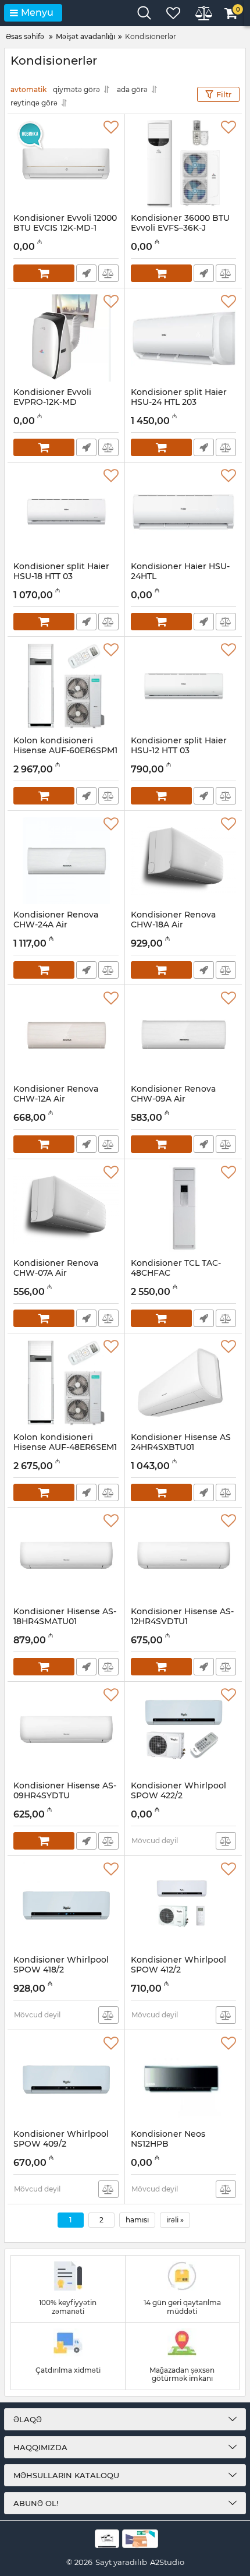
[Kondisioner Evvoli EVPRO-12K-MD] (66, 338)
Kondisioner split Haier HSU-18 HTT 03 (61, 577)
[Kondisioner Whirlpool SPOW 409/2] (66, 2080)
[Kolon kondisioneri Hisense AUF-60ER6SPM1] (66, 686)
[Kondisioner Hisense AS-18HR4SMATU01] (66, 1557)
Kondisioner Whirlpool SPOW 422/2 (178, 1796)
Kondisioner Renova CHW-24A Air (56, 925)
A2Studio (167, 2562)
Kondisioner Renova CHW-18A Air (173, 925)
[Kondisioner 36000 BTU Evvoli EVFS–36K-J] (183, 164)
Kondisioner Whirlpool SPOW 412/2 (178, 1970)
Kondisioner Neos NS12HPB (168, 2144)
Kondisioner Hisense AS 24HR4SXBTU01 (181, 1448)
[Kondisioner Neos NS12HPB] (183, 2080)
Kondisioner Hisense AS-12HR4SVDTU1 (182, 1622)
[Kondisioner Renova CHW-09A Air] (183, 1035)
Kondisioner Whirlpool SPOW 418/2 (61, 1970)
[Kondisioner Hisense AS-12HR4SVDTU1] (183, 1557)
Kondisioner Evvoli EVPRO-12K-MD (52, 403)
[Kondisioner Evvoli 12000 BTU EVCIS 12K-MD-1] (66, 164)
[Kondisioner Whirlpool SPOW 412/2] (183, 1905)
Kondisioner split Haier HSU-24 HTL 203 (179, 403)
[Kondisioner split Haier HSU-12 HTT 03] (183, 686)
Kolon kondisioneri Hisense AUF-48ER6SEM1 (65, 1448)
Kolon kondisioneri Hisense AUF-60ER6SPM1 (65, 751)
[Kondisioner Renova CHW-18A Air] (183, 860)
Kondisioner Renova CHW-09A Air (173, 1099)
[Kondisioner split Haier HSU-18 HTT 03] (66, 512)
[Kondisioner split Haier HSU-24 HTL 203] (183, 338)
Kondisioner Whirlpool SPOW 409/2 (61, 2144)
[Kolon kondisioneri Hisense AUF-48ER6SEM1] (66, 1383)
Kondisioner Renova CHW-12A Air (56, 1099)
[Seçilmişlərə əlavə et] (111, 128)
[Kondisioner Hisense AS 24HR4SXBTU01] (183, 1383)
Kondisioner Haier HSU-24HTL (180, 577)
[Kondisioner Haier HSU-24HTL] (183, 512)
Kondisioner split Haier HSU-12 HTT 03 (179, 751)
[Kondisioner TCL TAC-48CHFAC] (183, 1209)
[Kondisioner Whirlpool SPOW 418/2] (66, 1905)
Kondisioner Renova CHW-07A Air (56, 1273)
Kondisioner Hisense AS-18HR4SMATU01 (65, 1622)
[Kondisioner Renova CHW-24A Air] (66, 860)
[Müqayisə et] (108, 273)
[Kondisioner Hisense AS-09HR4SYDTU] (66, 1731)
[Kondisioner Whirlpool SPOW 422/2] (183, 1731)
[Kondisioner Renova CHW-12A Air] (66, 1035)
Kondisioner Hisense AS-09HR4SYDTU (65, 1796)
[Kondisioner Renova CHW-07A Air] (66, 1209)
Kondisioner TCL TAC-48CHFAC (176, 1273)
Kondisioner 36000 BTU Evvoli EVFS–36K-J (180, 228)
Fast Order (86, 273)
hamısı (137, 2220)
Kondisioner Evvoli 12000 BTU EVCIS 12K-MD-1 (65, 228)
